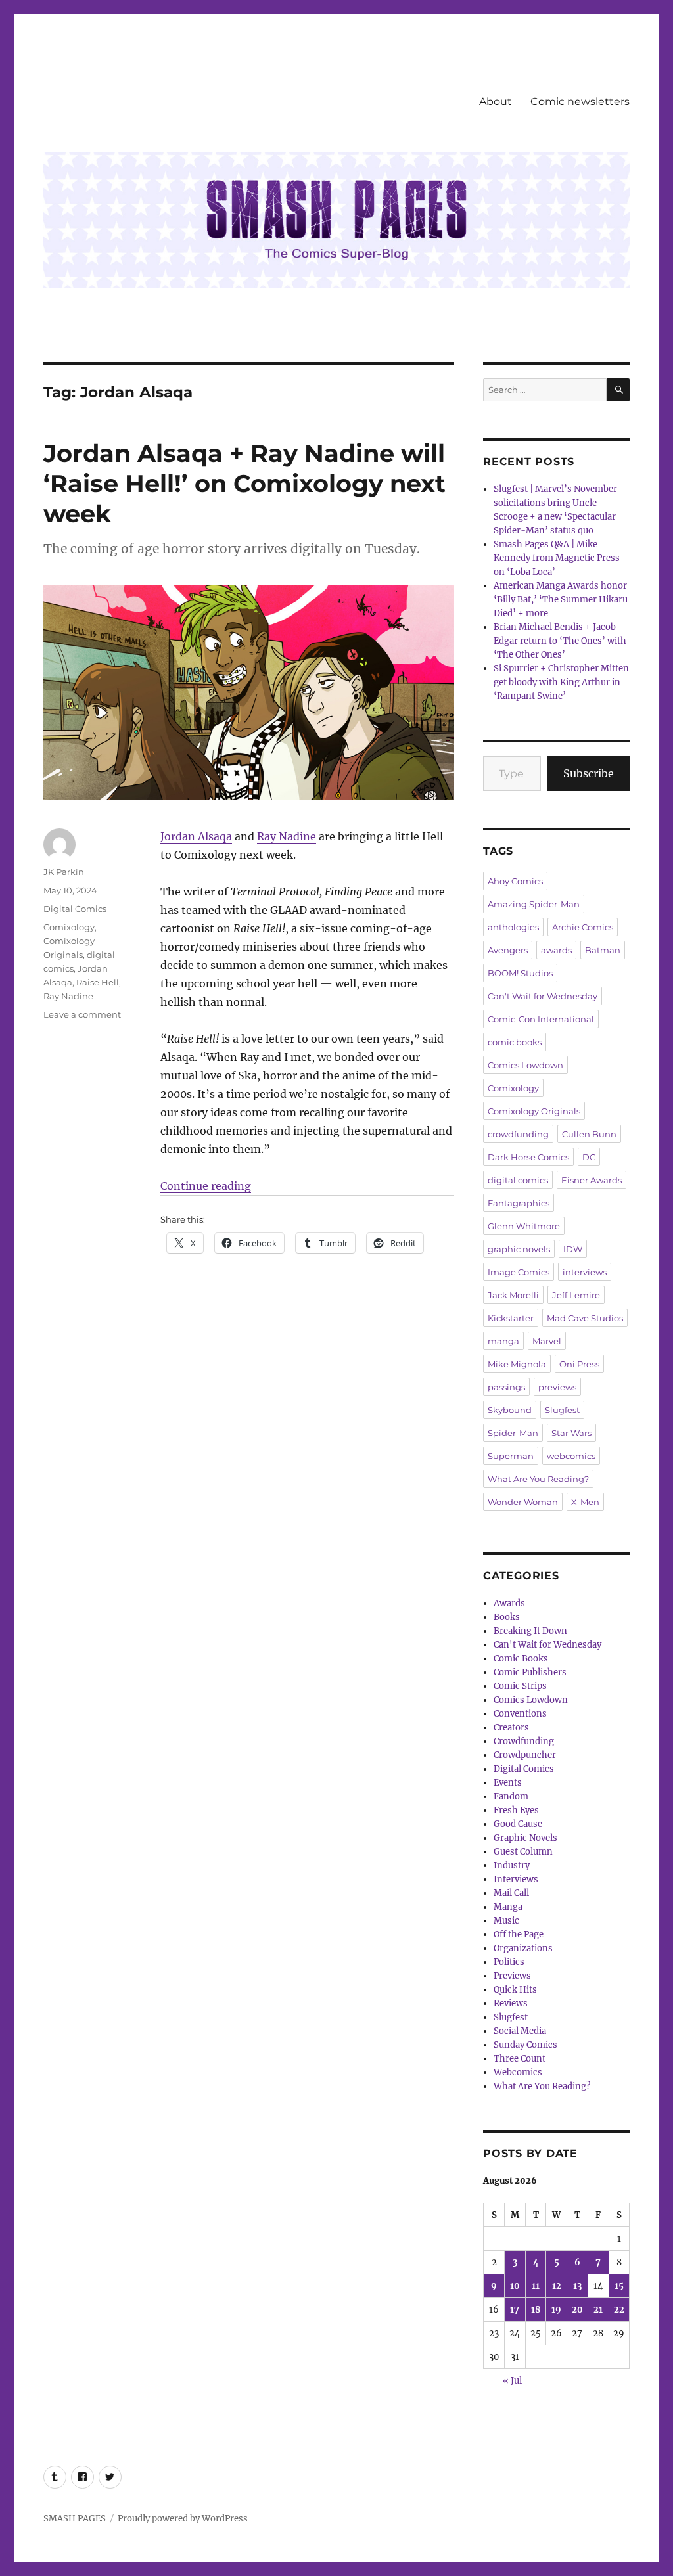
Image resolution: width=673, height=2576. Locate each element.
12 (557, 2286)
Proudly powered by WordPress (183, 2519)
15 (619, 2286)
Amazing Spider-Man (534, 904)
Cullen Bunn (589, 1134)
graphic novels (519, 1249)
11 (536, 2286)
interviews (585, 1272)
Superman (511, 1456)
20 (577, 2310)
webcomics (571, 1456)
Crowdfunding (524, 1741)
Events (508, 1783)
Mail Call (511, 1893)
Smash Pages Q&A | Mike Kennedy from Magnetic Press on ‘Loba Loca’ (557, 558)
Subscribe (589, 773)
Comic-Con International (541, 1019)
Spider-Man (513, 1433)
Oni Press (579, 1364)
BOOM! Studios (520, 973)
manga (503, 1341)
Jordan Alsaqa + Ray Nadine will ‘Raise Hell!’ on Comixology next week (244, 483)
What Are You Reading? (538, 1479)
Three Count (520, 2059)
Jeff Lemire (576, 1295)
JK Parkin (64, 872)
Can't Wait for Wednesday (543, 996)
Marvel (547, 1341)
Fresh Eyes (516, 1810)
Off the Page (519, 1934)
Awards (509, 1603)
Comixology (69, 927)
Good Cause (518, 1824)
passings (506, 1387)
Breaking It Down (530, 1631)
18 (536, 2310)
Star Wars (571, 1433)
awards (556, 950)
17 (515, 2310)
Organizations (523, 1948)
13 (577, 2286)
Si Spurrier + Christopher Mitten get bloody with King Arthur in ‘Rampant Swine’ (561, 682)
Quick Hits (515, 1990)
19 (556, 2310)
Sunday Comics (525, 2045)
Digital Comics (75, 909)
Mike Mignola (517, 1364)
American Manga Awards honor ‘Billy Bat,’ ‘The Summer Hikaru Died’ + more (561, 599)
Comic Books (521, 1659)
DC (589, 1157)
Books (507, 1617)
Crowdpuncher (525, 1755)
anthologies (513, 927)
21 (598, 2310)
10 (515, 2286)
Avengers (508, 950)
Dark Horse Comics (528, 1157)
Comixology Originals (534, 1111)
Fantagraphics (519, 1203)
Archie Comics (583, 927)
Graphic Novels (525, 1838)
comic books (515, 1042)
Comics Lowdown (525, 1065)
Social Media (520, 2031)
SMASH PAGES (75, 2519)
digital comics (518, 1180)
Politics (509, 1962)
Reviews (511, 2003)
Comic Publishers (530, 1672)
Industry (512, 1865)
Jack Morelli (513, 1295)
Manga (508, 1907)
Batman (603, 950)
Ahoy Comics (515, 881)
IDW (573, 1249)
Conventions (520, 1714)
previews (557, 1387)
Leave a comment (82, 1014)
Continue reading (206, 1186)
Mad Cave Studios (585, 1318)
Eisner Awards (592, 1180)
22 (619, 2310)
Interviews (516, 1879)
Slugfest (562, 1410)
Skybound (510, 1410)
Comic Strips (520, 1686)
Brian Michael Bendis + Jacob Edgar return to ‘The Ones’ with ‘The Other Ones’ (560, 641)
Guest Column (523, 1852)
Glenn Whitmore (524, 1226)
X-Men (585, 1502)
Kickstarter (511, 1318)
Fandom (511, 1796)
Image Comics (519, 1272)
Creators (511, 1728)
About (496, 102)
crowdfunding (518, 1134)
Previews (512, 1976)
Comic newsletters (580, 102)
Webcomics (518, 2072)
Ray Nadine (287, 836)
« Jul (512, 2381)
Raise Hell (98, 982)
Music (506, 1921)
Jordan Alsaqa (196, 836)
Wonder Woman (523, 1502)
